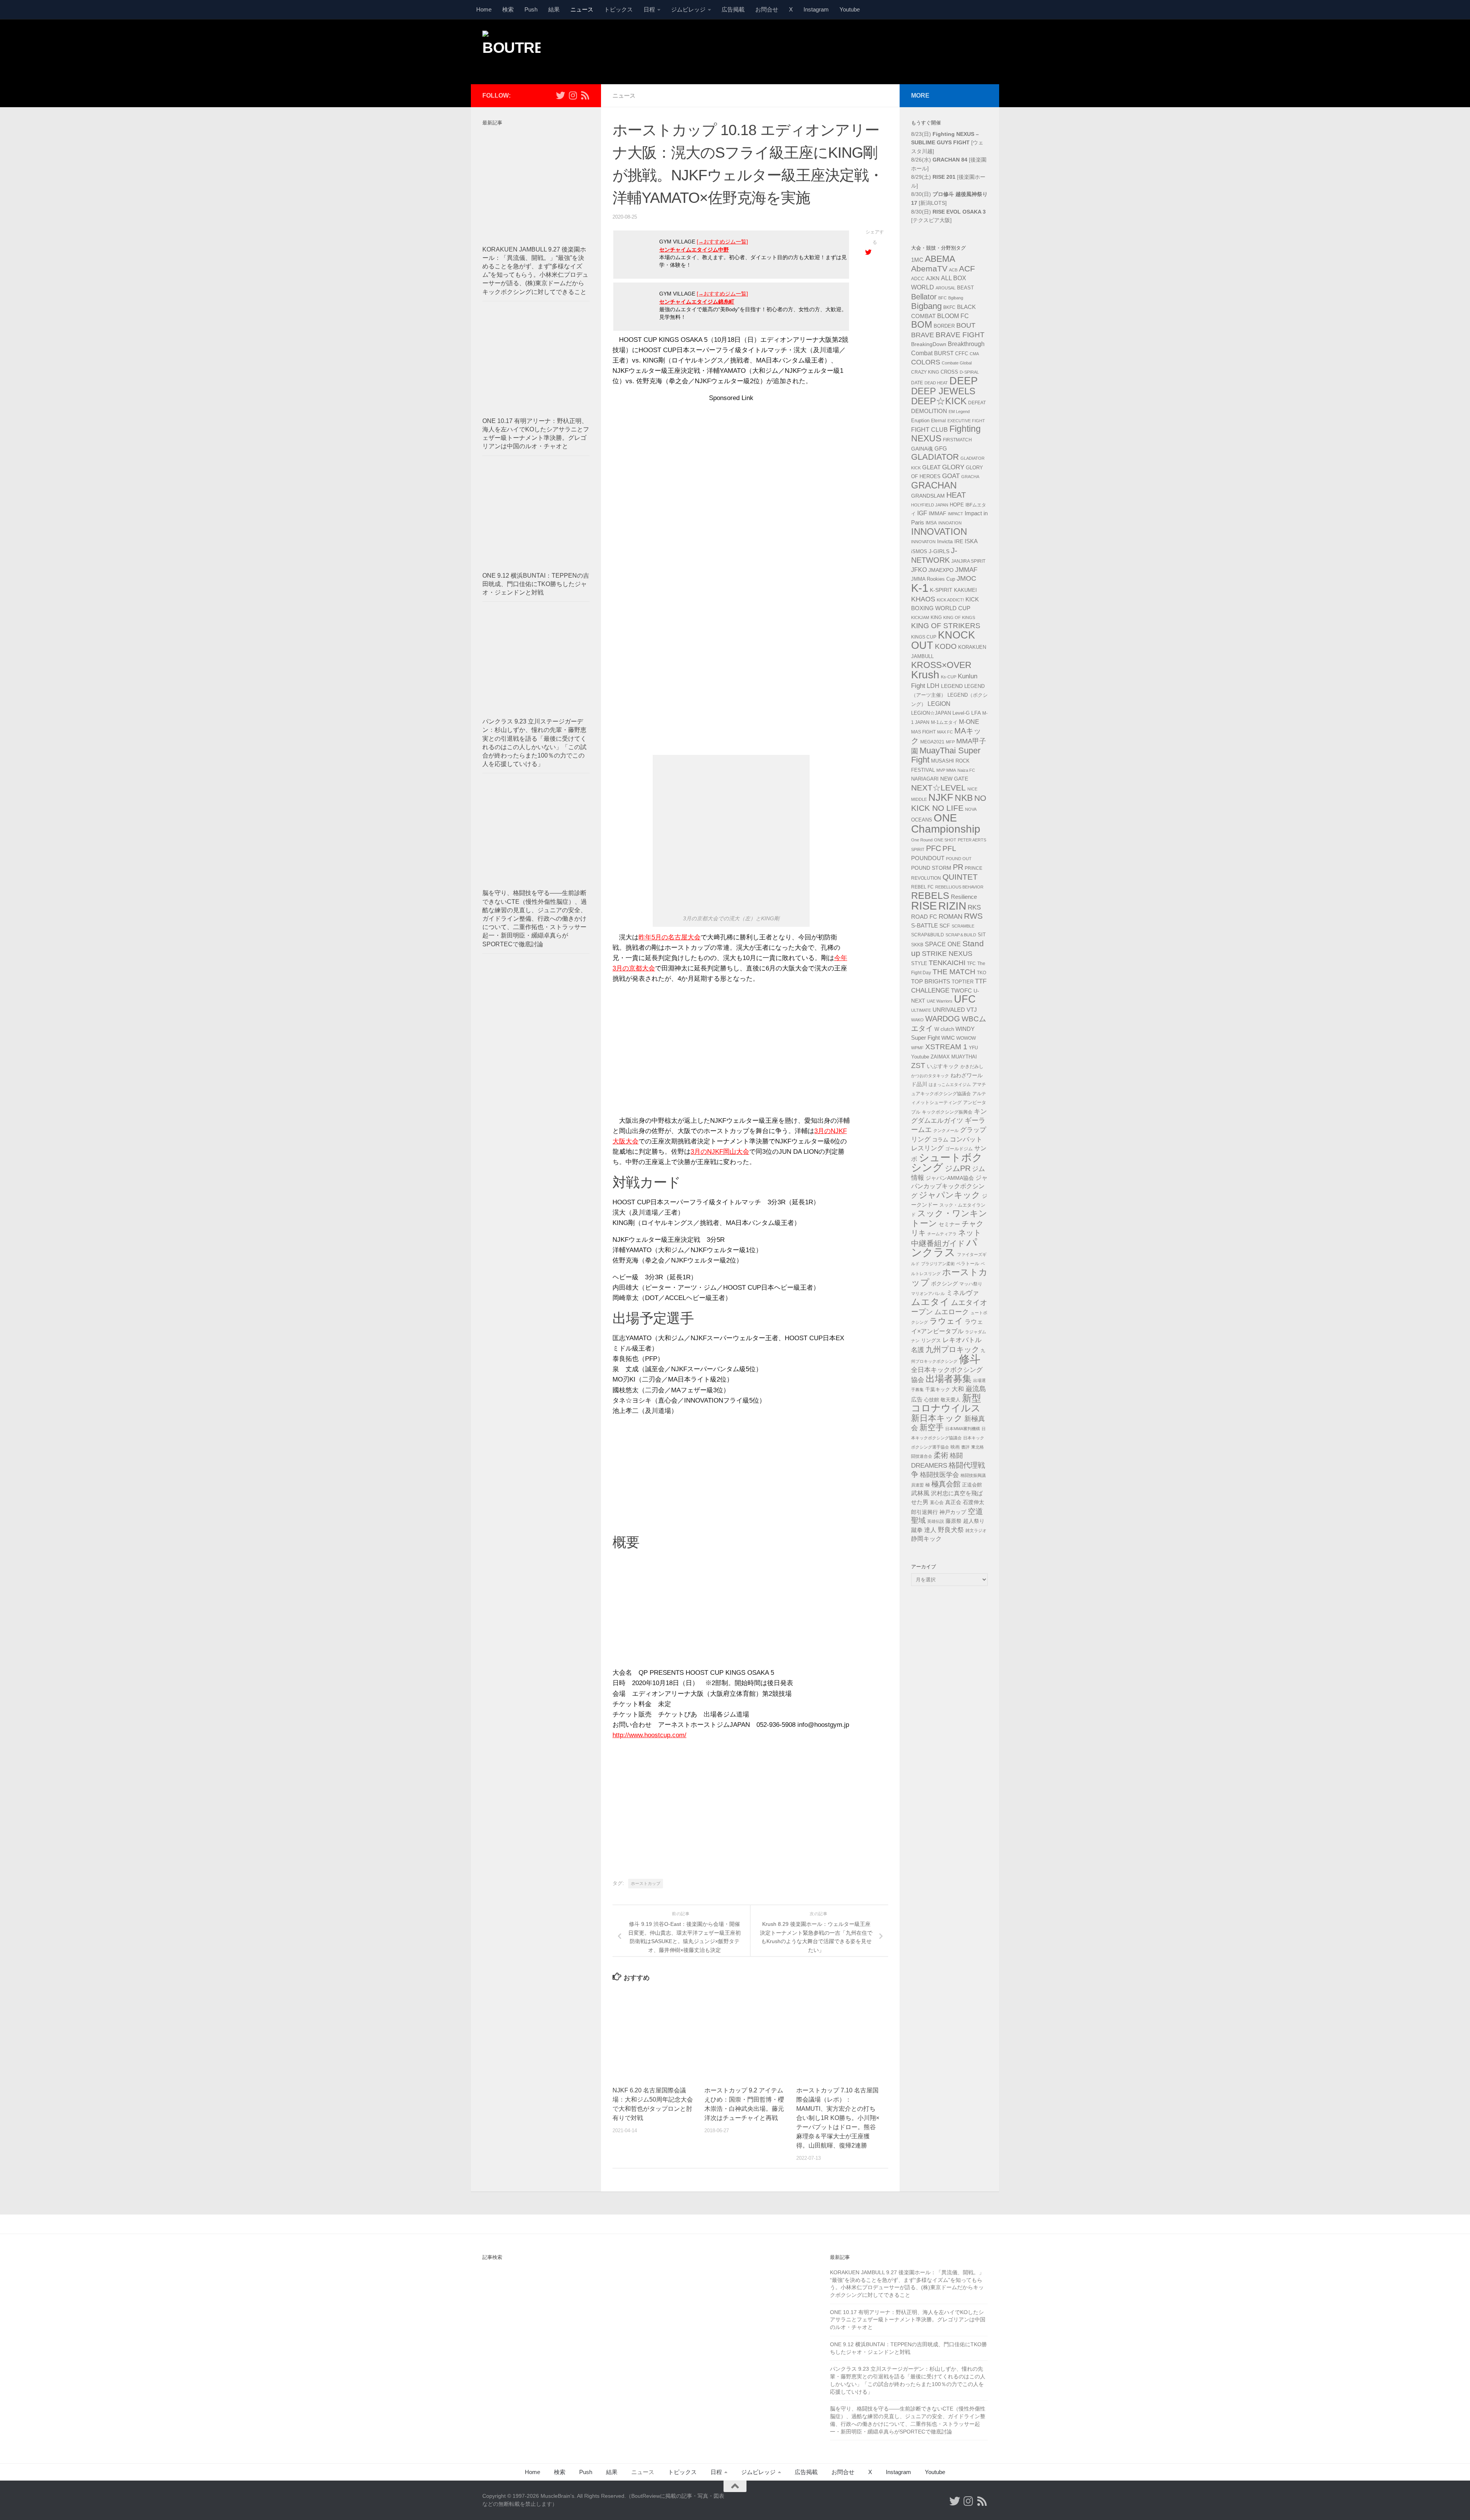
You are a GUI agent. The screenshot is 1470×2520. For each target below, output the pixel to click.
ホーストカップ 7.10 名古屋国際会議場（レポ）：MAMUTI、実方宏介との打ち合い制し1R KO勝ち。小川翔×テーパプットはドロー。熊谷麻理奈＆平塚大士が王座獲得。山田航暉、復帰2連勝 (838, 2118)
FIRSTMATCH (957, 440)
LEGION (939, 704)
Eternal (938, 421)
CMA (974, 354)
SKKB (917, 945)
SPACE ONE (943, 944)
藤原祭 (954, 1521)
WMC (948, 1038)
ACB (953, 270)
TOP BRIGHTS (931, 982)
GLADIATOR (935, 457)
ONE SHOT (945, 840)
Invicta (945, 541)
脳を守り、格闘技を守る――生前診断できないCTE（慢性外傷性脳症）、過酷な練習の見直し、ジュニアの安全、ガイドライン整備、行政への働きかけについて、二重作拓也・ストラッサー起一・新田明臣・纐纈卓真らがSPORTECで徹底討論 (535, 918)
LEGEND (952, 686)
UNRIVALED (949, 1010)
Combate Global (957, 363)
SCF (945, 926)
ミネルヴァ (963, 1293)
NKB (964, 798)
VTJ (972, 1010)
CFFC (962, 354)
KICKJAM (920, 617)
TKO (982, 973)
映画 (955, 1447)
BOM (922, 324)
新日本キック (937, 1418)
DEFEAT (977, 403)
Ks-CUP (949, 677)
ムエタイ (930, 1302)
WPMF (917, 1048)
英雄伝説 (936, 1521)
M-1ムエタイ (944, 722)
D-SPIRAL (969, 372)
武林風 (920, 1493)
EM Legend (959, 412)
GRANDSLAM (928, 496)
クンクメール (946, 1130)
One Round (922, 840)
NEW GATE (954, 779)
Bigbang (926, 306)
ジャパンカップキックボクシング (949, 1187)
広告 (917, 1400)
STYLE (919, 963)
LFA (976, 713)
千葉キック (938, 1389)
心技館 (932, 1400)
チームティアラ (942, 1234)
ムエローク (952, 1312)
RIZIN (952, 906)
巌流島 (976, 1389)
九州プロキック (952, 1349)
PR (958, 867)
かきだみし (972, 1066)
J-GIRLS (939, 551)
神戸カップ (953, 1512)
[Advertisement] (848, 51)
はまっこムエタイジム (950, 1084)
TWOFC (961, 991)
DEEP (964, 381)
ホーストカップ (646, 1883)
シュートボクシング (947, 1163)
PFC (933, 848)
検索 (508, 9)
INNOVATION (939, 532)
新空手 (932, 1427)
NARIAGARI (925, 779)
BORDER (944, 326)
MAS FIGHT (923, 732)
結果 (554, 9)
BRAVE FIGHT (960, 335)
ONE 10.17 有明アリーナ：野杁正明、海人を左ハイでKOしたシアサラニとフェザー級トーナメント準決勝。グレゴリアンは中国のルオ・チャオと (908, 2320)
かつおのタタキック (930, 1076)
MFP (950, 742)
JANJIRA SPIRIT (968, 561)
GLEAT (931, 467)
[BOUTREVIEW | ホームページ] (511, 50)
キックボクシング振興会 (947, 1112)
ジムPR (958, 1168)
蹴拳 (917, 1530)
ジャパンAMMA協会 (950, 1178)
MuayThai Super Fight (946, 755)
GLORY (953, 467)
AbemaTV (929, 269)
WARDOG (943, 1019)
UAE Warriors (940, 1001)
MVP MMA (946, 770)
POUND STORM (931, 868)
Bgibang (956, 298)
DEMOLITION (929, 411)
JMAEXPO (941, 570)
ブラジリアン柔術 (938, 1264)
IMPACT (955, 514)
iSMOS (919, 552)
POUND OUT (959, 859)
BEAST (965, 288)
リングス (931, 1340)
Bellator (924, 297)
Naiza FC (966, 770)
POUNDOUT (928, 858)
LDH (933, 686)
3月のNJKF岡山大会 (720, 1152)
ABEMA (940, 259)
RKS (974, 907)
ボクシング (944, 1284)
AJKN (933, 278)
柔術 (941, 1455)
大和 (958, 1389)
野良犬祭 (951, 1530)
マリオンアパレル (928, 1293)
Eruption (920, 421)
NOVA (971, 809)
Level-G (961, 713)
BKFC (949, 307)
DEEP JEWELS (943, 391)
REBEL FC (922, 887)
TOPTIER (963, 982)
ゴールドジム (959, 1149)
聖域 (918, 1520)
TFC (971, 964)
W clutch (944, 1029)
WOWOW (966, 1038)
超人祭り (974, 1521)
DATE (917, 383)
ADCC (918, 279)
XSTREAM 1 (946, 1047)
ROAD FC (924, 917)
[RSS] (585, 95)
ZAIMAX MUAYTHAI (954, 1057)
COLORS (926, 362)
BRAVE (923, 335)
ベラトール (968, 1264)
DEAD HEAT (936, 383)
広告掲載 (733, 9)
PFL (949, 848)
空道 (975, 1511)
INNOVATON (923, 542)
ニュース (582, 9)
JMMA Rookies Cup (933, 579)
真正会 (953, 1502)
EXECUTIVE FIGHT (966, 421)
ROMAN (951, 917)
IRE (959, 541)
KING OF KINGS (959, 617)
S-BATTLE (924, 925)
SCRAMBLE (963, 926)
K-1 (920, 588)
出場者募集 (949, 1379)
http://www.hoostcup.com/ (649, 1735)
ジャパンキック (950, 1195)
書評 (965, 1447)
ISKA (971, 541)
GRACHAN (934, 485)
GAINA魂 (922, 449)
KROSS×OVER (941, 665)
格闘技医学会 (939, 1475)
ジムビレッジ (688, 9)
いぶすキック (943, 1066)
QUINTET (960, 877)
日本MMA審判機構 (963, 1429)
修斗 (970, 1359)
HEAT (956, 495)
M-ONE (969, 722)
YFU (973, 1048)
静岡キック (926, 1539)
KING (936, 617)
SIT (982, 935)
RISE (924, 906)
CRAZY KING (925, 372)
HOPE (957, 505)
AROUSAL (946, 288)
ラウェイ (946, 1321)
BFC (942, 298)
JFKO (919, 570)
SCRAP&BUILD (928, 935)
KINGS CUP (924, 637)
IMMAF (938, 513)
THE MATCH (954, 972)
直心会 (937, 1503)
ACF (967, 269)
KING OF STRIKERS (946, 626)
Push (531, 9)
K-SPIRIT (941, 590)
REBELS (930, 896)
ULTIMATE (921, 1010)
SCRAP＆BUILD (961, 935)
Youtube (850, 9)
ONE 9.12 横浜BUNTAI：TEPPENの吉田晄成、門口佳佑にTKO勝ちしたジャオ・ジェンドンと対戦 (536, 584)
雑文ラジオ (976, 1530)
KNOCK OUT (943, 640)
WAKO (917, 1020)
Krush (925, 675)
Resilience (964, 897)
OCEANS (922, 820)
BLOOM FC (953, 316)
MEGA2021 (932, 742)
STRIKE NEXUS (947, 953)
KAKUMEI (965, 590)
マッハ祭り (971, 1284)
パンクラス (944, 1248)
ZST (918, 1065)
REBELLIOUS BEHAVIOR (959, 887)
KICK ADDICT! (950, 600)
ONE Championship (946, 823)
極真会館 (946, 1484)
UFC (965, 999)
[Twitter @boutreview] (560, 95)
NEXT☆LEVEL (938, 788)
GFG (941, 449)
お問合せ (767, 9)
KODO (946, 646)
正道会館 (972, 1485)
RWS (973, 916)
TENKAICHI (947, 963)
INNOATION (950, 523)
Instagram (816, 9)
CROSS (949, 372)
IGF (922, 513)
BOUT (966, 325)
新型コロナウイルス (946, 1403)
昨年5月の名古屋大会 (670, 937)
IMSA (931, 523)
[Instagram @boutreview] (573, 95)
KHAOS (923, 599)
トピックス (618, 9)
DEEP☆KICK (939, 401)
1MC (917, 260)
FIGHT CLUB (929, 430)
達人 (930, 1530)
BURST (944, 353)
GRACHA (970, 477)
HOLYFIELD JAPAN (930, 505)
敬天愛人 (951, 1400)
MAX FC (945, 732)
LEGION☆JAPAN (931, 713)
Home (484, 9)
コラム (940, 1140)
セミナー (949, 1224)
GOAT (951, 476)
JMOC (966, 578)
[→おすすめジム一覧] (722, 242)
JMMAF (966, 570)
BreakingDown (929, 344)
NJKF (941, 797)
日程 (649, 9)
